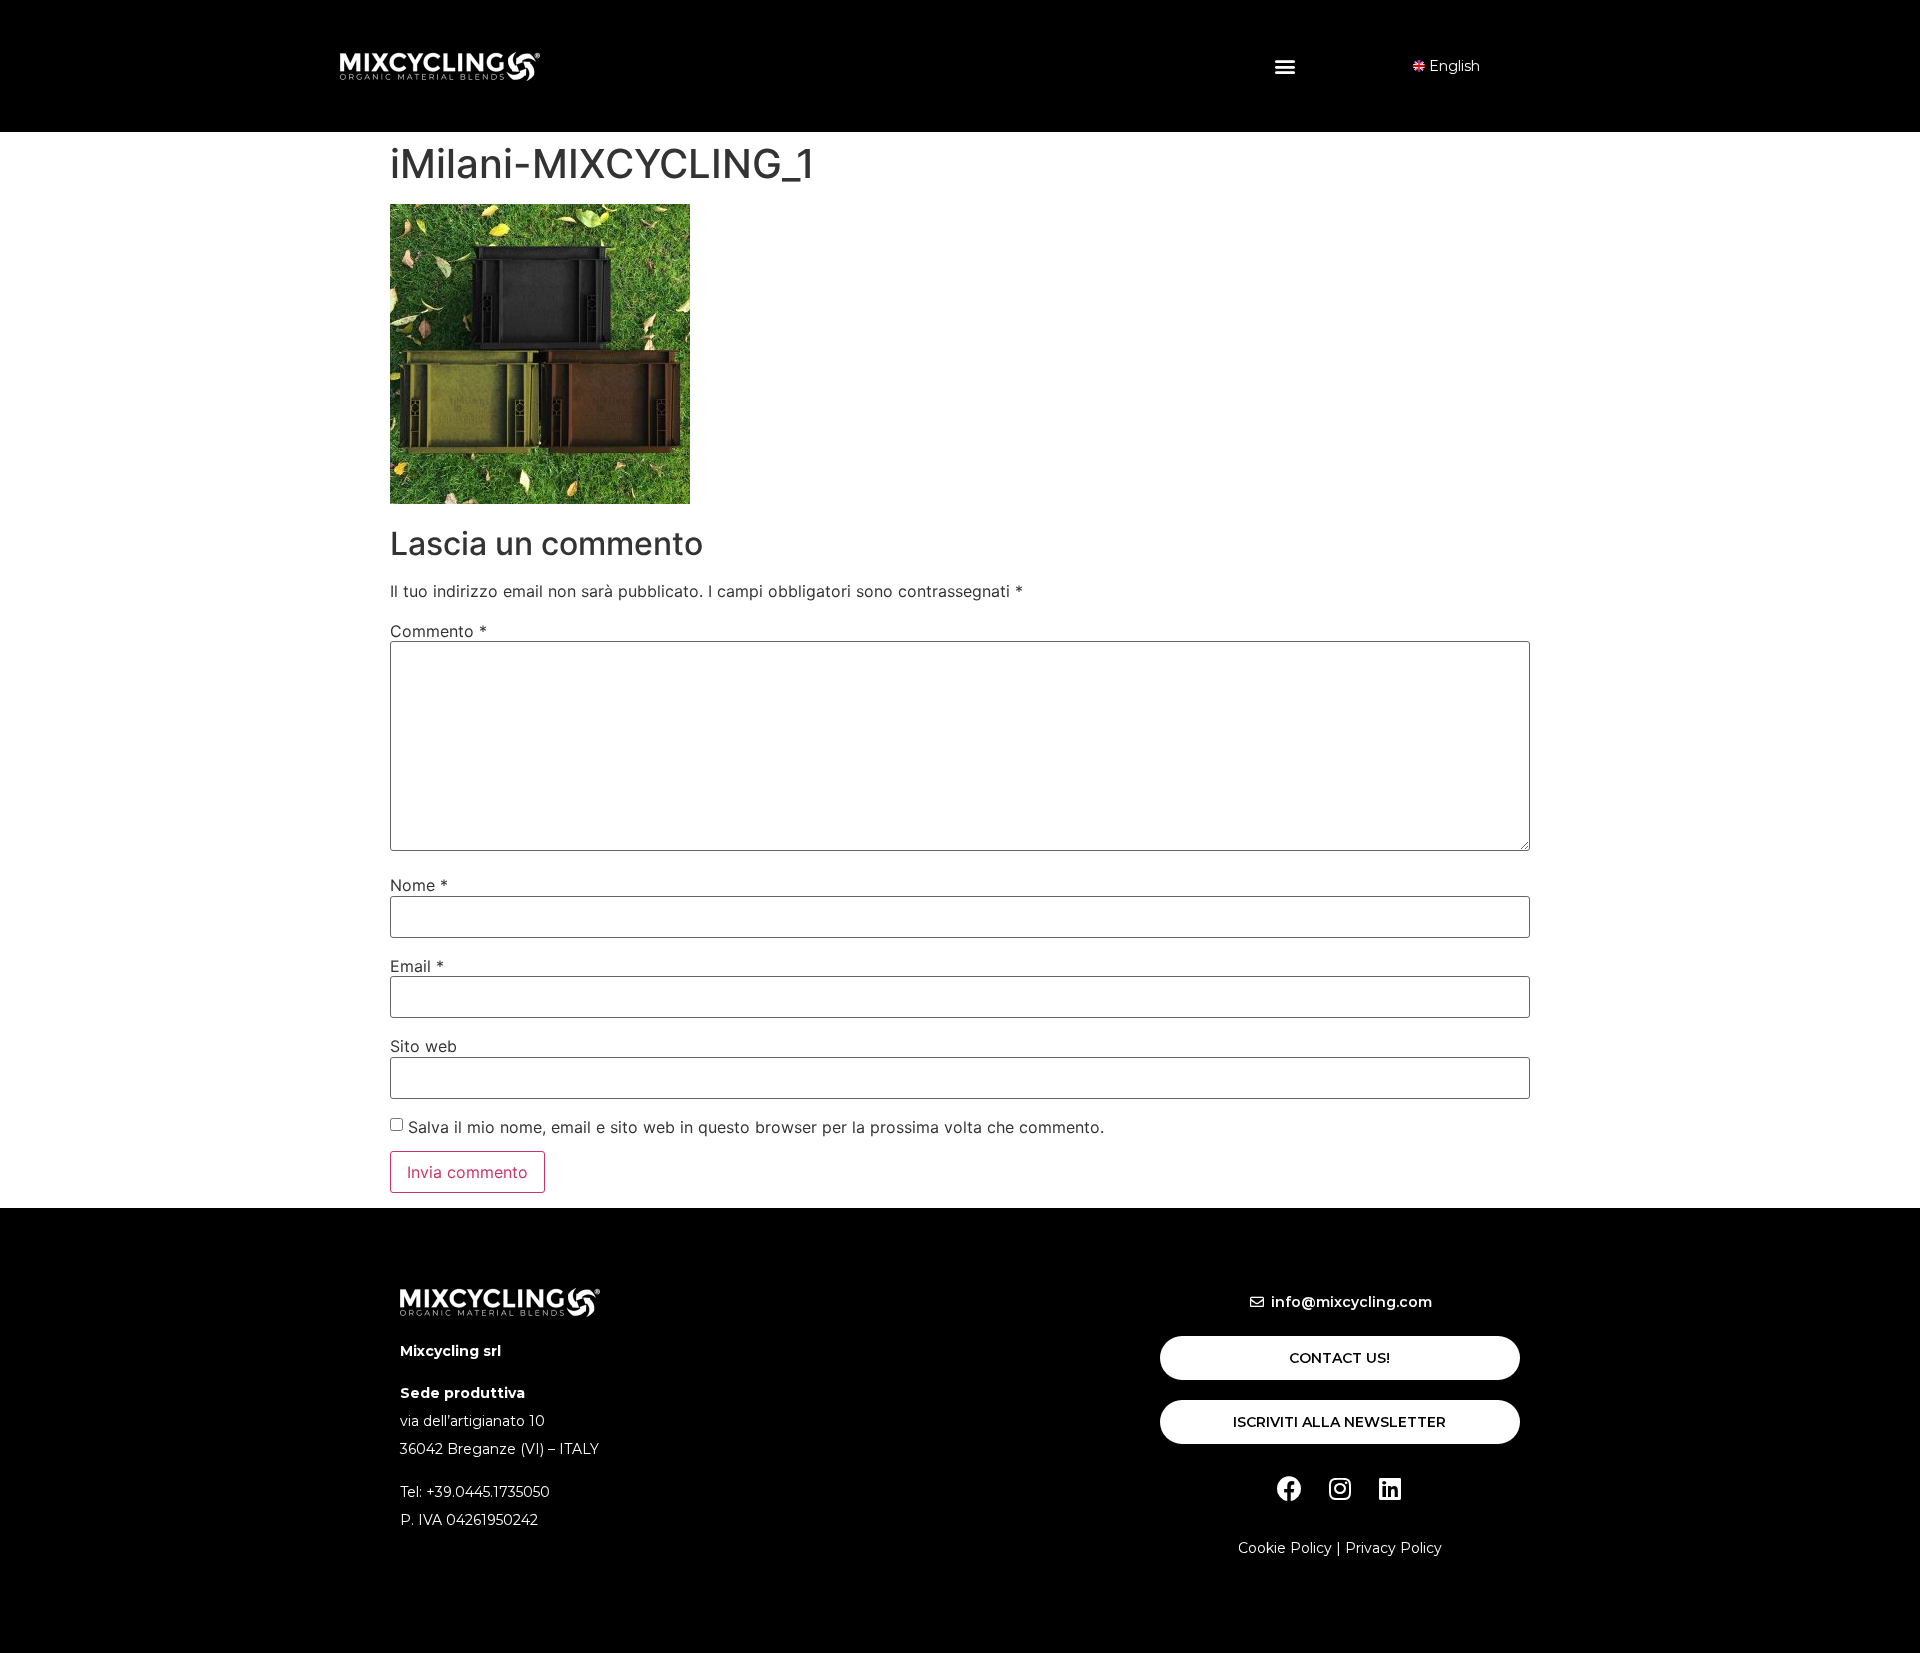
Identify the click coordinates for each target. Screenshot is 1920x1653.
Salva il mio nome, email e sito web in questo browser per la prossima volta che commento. (756, 1127)
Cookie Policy (1285, 1548)
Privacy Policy (1393, 1548)
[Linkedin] (1390, 1489)
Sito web (423, 1046)
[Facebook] (1290, 1489)
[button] (1285, 66)
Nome (419, 885)
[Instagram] (1340, 1489)
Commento (438, 631)
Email (417, 966)
